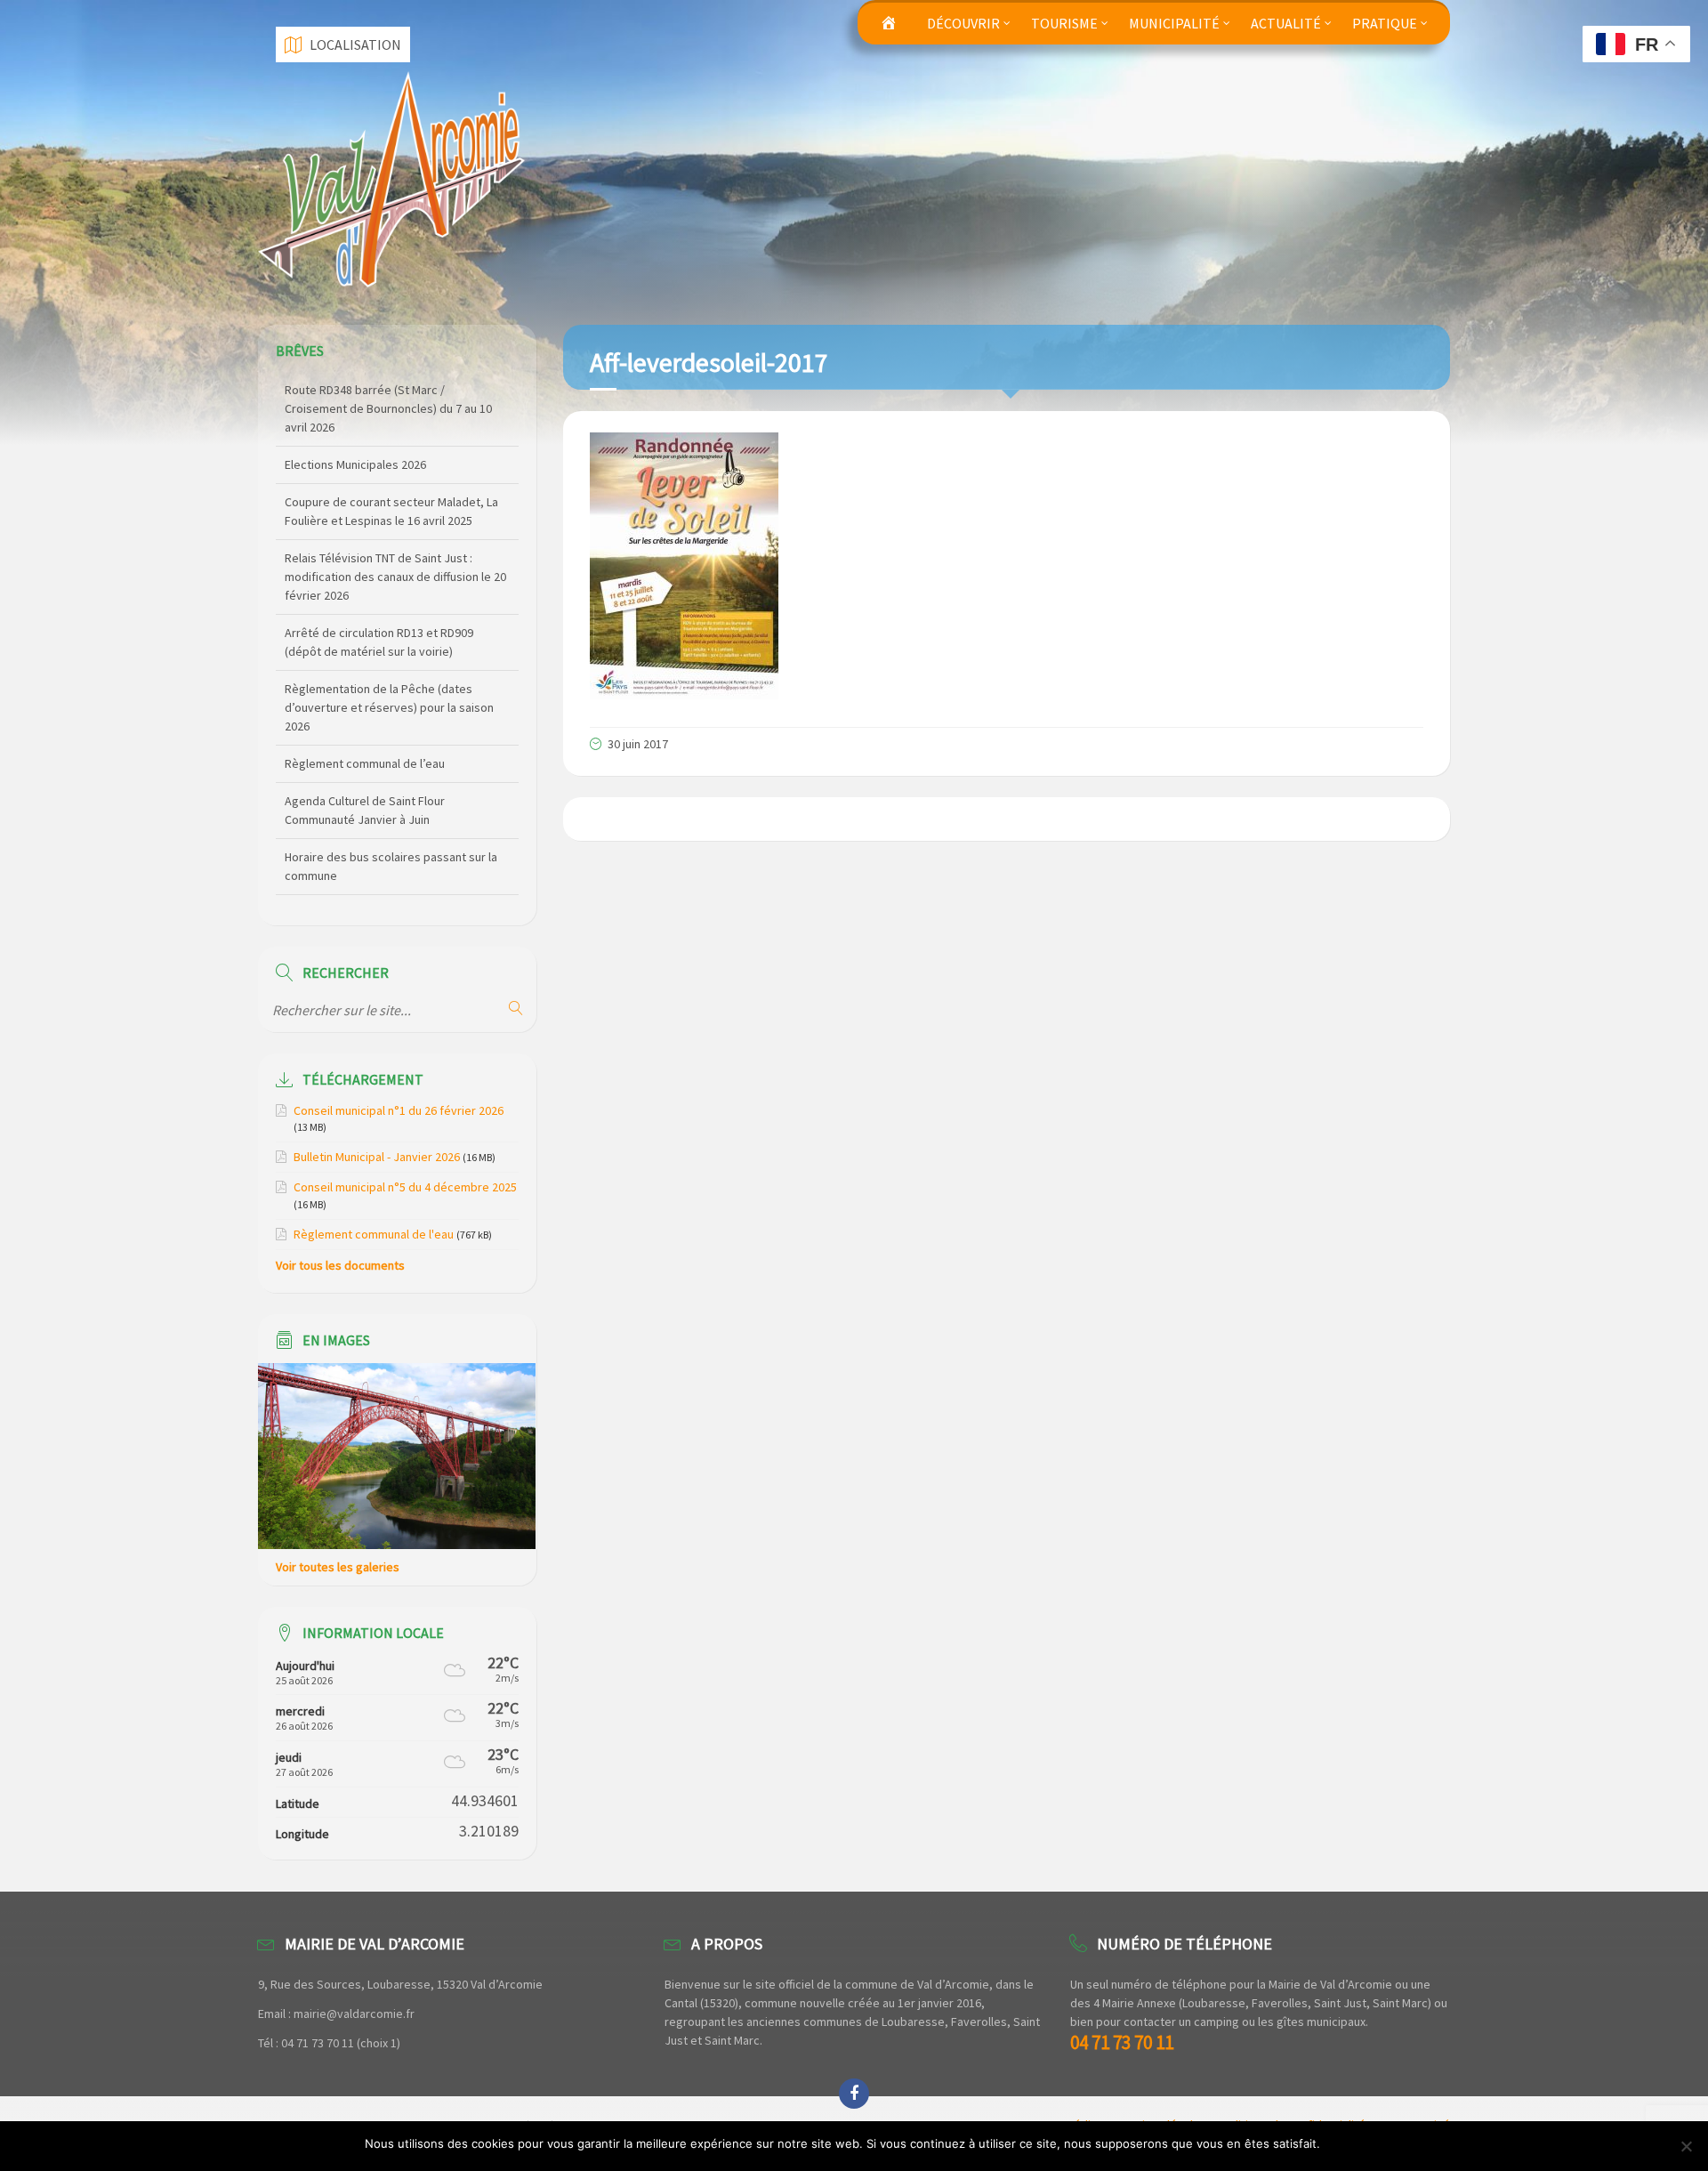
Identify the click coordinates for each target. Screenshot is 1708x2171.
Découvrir (963, 23)
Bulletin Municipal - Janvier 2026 (377, 1157)
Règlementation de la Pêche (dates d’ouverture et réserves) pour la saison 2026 (389, 634)
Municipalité (1174, 23)
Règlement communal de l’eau (365, 690)
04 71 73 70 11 (1122, 2042)
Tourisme (1064, 23)
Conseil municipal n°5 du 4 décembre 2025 (405, 1187)
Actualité (1286, 23)
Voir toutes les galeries (338, 1567)
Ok (1337, 2143)
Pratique (1385, 23)
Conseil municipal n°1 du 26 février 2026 (399, 1110)
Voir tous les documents (340, 1265)
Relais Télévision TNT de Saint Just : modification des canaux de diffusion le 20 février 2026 (395, 504)
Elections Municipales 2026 (355, 391)
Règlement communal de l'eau (374, 1234)
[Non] (1686, 2146)
